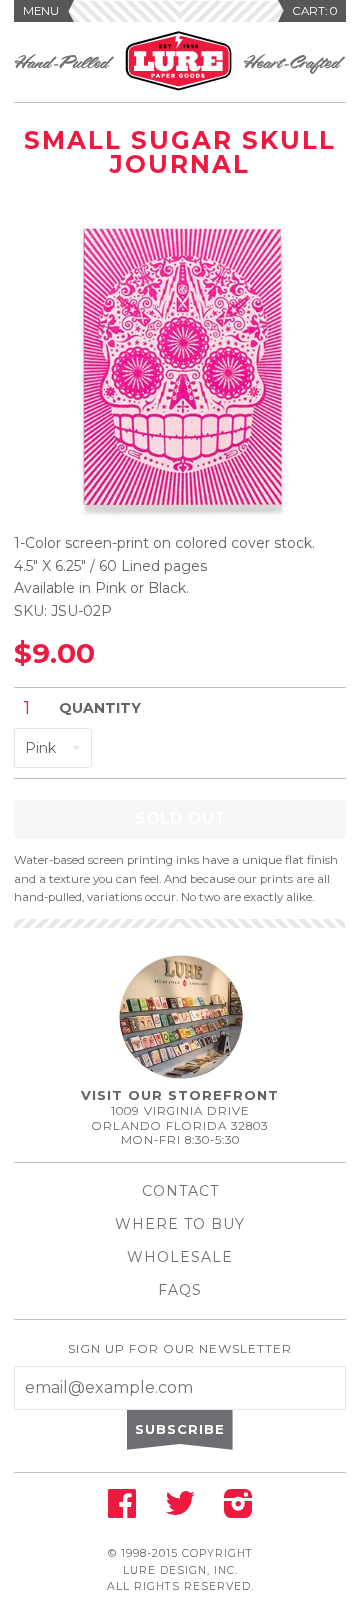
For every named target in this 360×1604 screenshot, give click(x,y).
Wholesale (180, 1257)
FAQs (180, 1290)
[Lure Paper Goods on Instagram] (238, 1510)
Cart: (315, 11)
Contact (180, 1191)
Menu (41, 11)
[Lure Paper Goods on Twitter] (180, 1510)
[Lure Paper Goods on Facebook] (122, 1510)
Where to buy (180, 1224)
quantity (100, 708)
